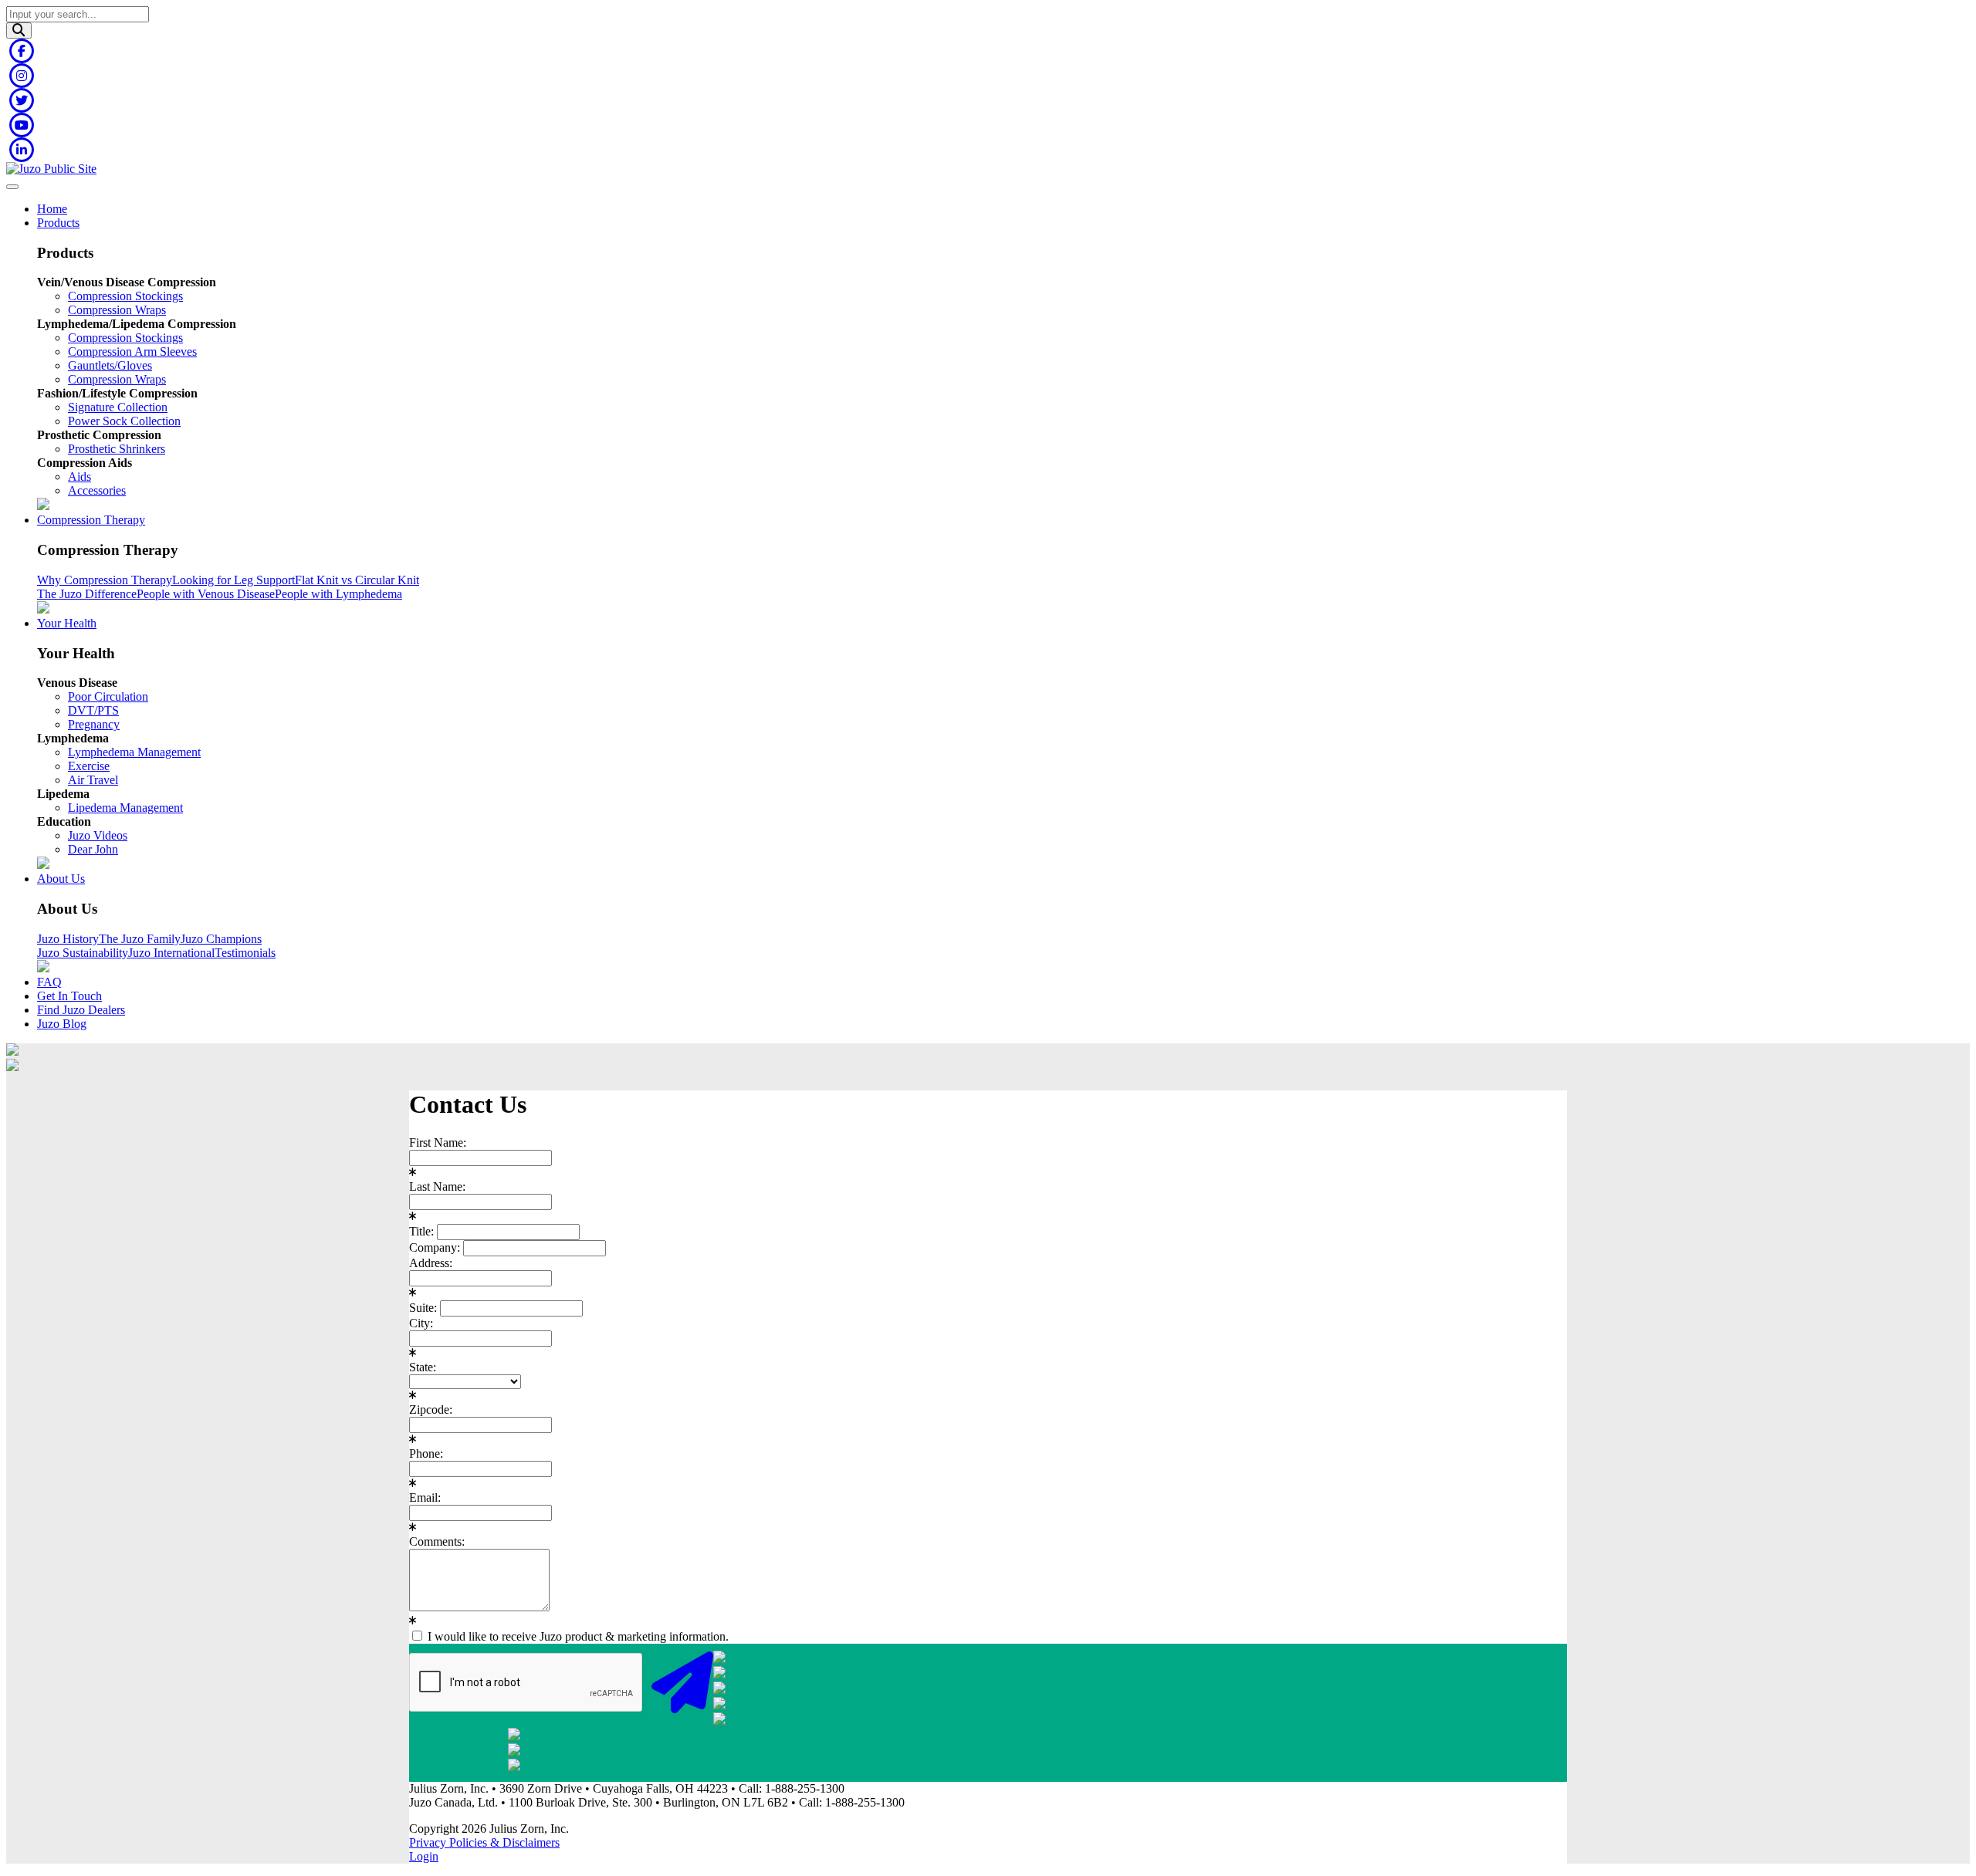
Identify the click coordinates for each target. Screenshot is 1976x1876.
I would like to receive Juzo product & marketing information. (577, 1636)
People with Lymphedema (338, 594)
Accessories (97, 490)
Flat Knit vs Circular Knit (357, 580)
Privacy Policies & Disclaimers (484, 1842)
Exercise (89, 766)
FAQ (49, 982)
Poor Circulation (108, 696)
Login (424, 1856)
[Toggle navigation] (12, 187)
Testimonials (245, 953)
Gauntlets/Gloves (110, 365)
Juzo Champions (221, 939)
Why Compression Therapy (105, 580)
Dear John (93, 849)
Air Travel (93, 780)
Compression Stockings (125, 296)
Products (58, 223)
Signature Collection (118, 407)
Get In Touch (69, 996)
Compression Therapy (91, 520)
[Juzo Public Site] (51, 169)
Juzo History (68, 939)
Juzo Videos (98, 835)
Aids (80, 477)
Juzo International (171, 953)
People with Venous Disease (206, 594)
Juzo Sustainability (83, 953)
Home (52, 209)
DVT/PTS (93, 710)
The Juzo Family (140, 939)
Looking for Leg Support (233, 580)
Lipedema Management (125, 808)
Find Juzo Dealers (81, 1010)
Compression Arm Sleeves (132, 352)
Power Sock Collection (124, 421)
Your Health (67, 623)
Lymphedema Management (134, 752)
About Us (61, 879)
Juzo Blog (62, 1024)
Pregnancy (94, 724)
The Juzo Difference (87, 594)
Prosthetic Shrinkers (117, 449)
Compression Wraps (117, 310)
